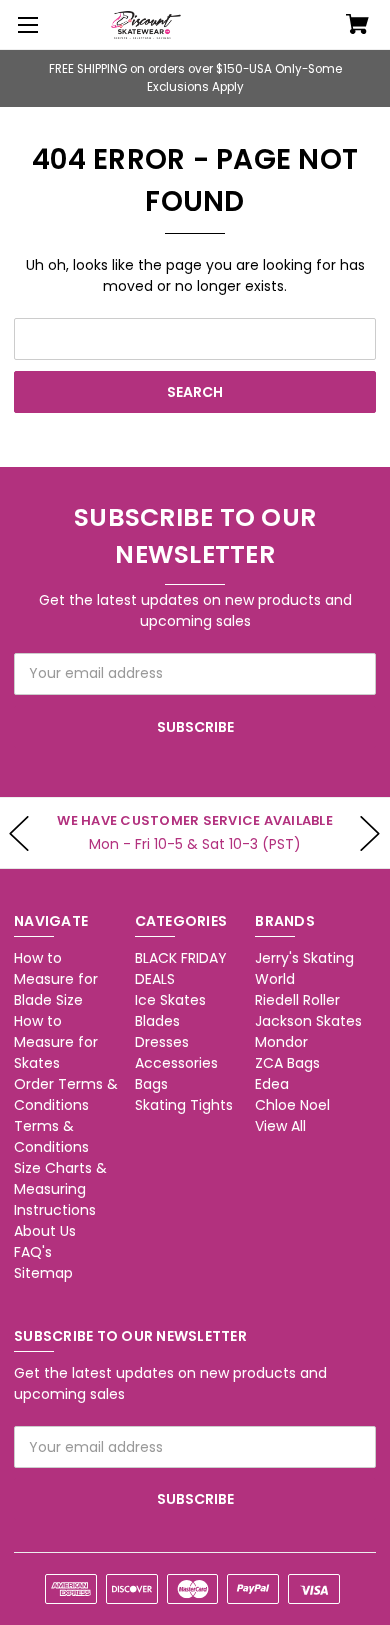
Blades (157, 1021)
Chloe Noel (292, 1105)
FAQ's (33, 1252)
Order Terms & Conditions (66, 1094)
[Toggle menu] (25, 25)
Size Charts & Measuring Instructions (60, 1189)
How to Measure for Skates (56, 1042)
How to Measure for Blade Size (56, 979)
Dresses (162, 1042)
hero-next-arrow (370, 833)
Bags (151, 1084)
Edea (272, 1084)
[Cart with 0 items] (357, 26)
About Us (45, 1231)
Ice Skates (170, 1000)
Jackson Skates (308, 1021)
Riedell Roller (297, 1000)
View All (280, 1126)
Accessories (176, 1063)
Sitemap (43, 1273)
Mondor (281, 1042)
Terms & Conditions (51, 1136)
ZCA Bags (287, 1063)
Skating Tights (184, 1105)
